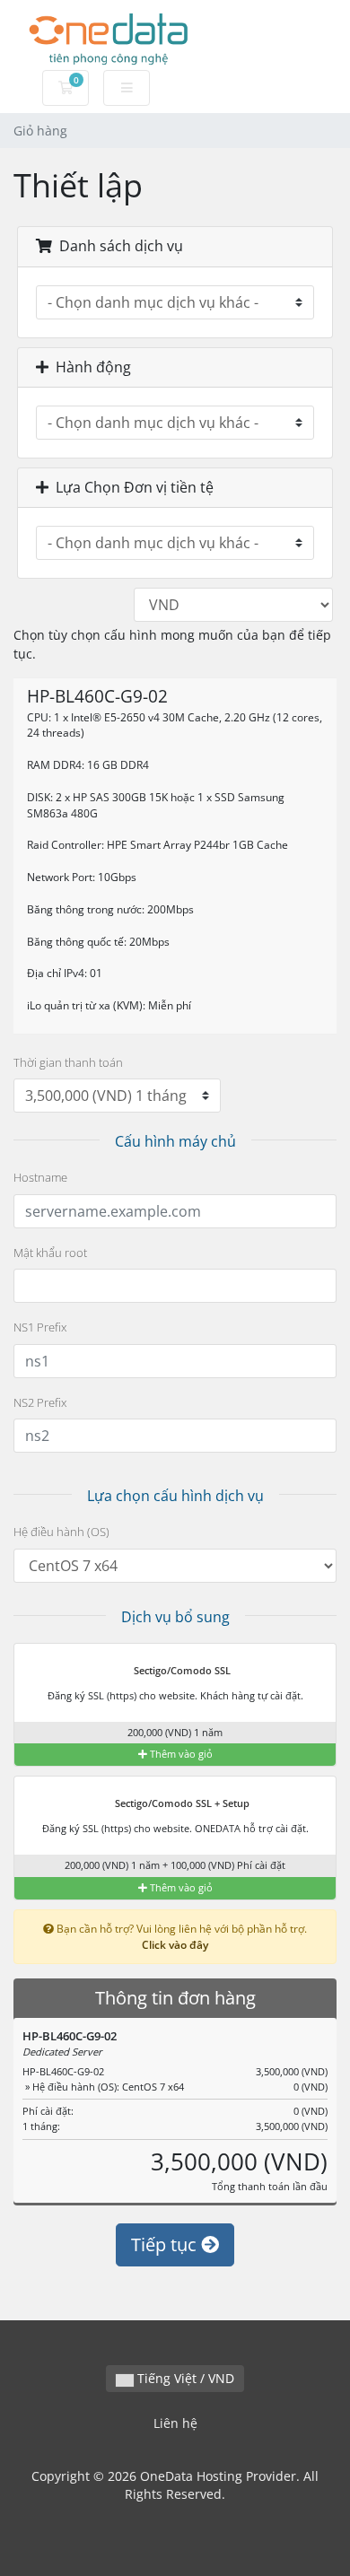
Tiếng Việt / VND (184, 2378)
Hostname (40, 1177)
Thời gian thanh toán (68, 1062)
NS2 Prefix (40, 1402)
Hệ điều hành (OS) (61, 1532)
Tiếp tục (166, 2244)
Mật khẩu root (50, 1253)
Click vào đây (175, 1944)
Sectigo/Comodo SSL (181, 1670)
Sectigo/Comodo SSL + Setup (181, 1803)
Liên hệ (175, 2423)
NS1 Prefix (40, 1327)
